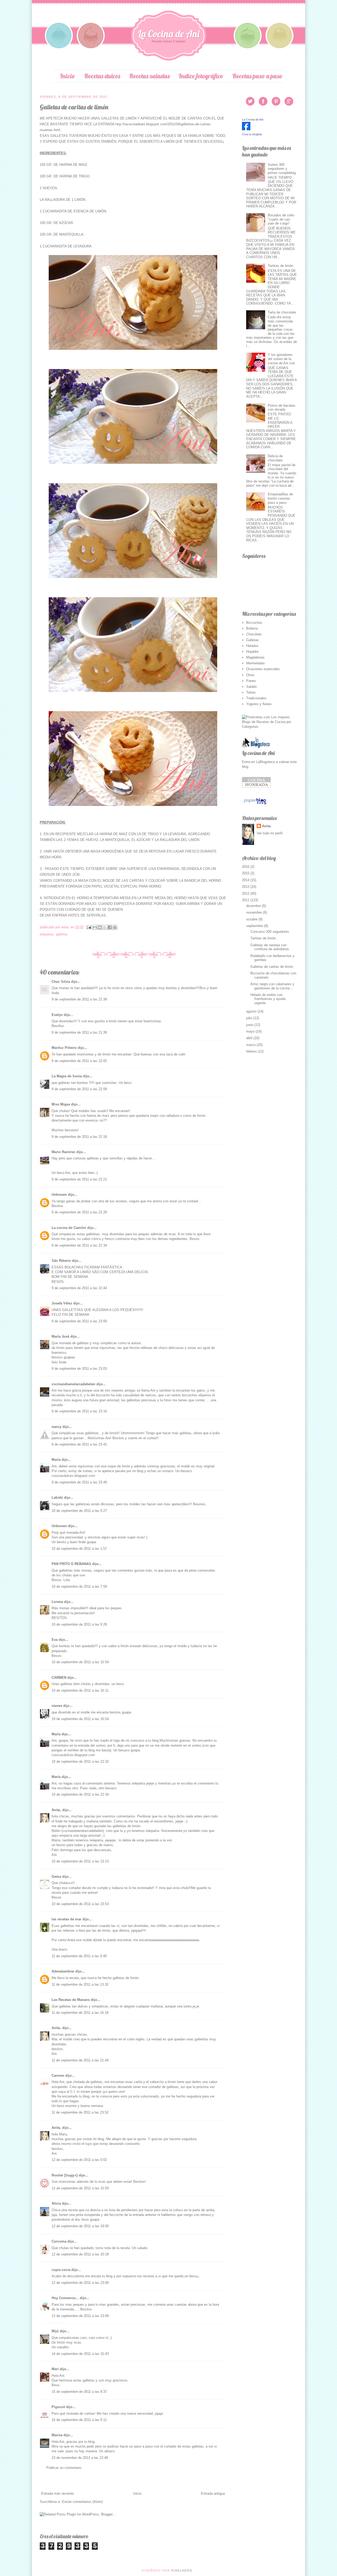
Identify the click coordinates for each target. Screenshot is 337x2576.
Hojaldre (252, 652)
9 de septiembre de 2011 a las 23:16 (79, 1411)
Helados (252, 646)
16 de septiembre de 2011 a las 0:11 (79, 2420)
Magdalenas (255, 657)
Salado (251, 687)
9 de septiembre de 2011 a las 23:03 (79, 1369)
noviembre (255, 912)
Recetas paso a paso (257, 76)
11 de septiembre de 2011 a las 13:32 (80, 1984)
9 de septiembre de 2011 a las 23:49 (79, 1482)
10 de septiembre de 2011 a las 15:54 (80, 1662)
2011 (246, 900)
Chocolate (254, 634)
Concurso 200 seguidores (270, 932)
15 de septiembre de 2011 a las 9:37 (79, 2392)
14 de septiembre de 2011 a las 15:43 (80, 2354)
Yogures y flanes (259, 704)
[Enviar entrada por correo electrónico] (89, 927)
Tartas (251, 692)
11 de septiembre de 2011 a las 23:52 (80, 2112)
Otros (250, 675)
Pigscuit (58, 2407)
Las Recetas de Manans (71, 2000)
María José (61, 1336)
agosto (252, 1011)
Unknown (59, 1195)
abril (250, 1038)
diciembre (254, 906)
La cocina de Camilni (69, 1228)
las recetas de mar (66, 1919)
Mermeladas (256, 663)
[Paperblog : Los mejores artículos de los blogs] (255, 804)
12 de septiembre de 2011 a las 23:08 (80, 2316)
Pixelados (182, 2570)
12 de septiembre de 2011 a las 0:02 (79, 2160)
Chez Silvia (61, 982)
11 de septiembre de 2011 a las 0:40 (79, 1956)
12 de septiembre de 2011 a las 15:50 (80, 2188)
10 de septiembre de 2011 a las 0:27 (79, 1511)
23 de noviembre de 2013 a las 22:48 (80, 2458)
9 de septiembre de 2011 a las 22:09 (79, 1089)
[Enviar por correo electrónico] (95, 927)
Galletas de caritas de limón (272, 967)
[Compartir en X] (105, 927)
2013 (246, 887)
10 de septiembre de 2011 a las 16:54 (80, 1719)
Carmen (58, 2076)
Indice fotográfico (201, 76)
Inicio (67, 76)
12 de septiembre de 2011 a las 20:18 (80, 2254)
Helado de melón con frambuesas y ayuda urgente (268, 999)
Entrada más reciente (57, 2493)
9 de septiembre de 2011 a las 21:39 (79, 999)
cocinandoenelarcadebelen (73, 1384)
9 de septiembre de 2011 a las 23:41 (79, 1444)
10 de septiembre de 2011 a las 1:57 (79, 1549)
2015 (246, 873)
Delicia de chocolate (275, 458)
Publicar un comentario (64, 2468)
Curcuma (59, 2241)
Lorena (57, 1602)
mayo (251, 1031)
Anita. (56, 1810)
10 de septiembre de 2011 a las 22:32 (80, 1762)
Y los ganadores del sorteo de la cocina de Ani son (281, 359)
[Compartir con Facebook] (110, 927)
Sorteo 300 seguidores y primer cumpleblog (282, 169)
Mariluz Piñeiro (64, 1048)
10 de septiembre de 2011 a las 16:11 (80, 1690)
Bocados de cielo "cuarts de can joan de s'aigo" (281, 219)
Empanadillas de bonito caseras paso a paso (280, 498)
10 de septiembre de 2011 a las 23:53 (80, 1904)
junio (250, 1025)
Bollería (252, 628)
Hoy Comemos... (65, 2298)
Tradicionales (256, 698)
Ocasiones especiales (263, 669)
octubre (252, 919)
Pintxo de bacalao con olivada (281, 408)
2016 (246, 867)
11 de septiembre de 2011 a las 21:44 (80, 2060)
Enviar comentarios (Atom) (82, 2502)
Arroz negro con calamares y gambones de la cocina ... (272, 986)
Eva (55, 1640)
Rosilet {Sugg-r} (65, 2175)
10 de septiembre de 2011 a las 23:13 (80, 1861)
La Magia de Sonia (67, 1076)
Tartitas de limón (280, 266)
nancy (56, 1427)
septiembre (255, 926)
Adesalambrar (63, 1971)
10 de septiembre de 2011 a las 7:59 (79, 1586)
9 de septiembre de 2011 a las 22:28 (79, 1212)
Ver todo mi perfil (270, 833)
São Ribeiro (61, 1261)
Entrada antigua (213, 2493)
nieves (57, 1706)
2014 (246, 880)
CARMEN (59, 1678)
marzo (251, 1045)
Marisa (57, 2435)
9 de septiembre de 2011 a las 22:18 (79, 1137)
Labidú (57, 1498)
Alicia (56, 2203)
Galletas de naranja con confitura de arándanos (270, 947)
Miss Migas (61, 1104)
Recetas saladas (149, 76)
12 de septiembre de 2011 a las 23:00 (80, 2283)
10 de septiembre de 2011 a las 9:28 (79, 1624)
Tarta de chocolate (282, 312)
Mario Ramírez (63, 1152)
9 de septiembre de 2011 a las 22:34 (79, 1245)
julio (250, 1018)
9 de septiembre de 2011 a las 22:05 (79, 1061)
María (56, 1460)
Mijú (55, 2331)
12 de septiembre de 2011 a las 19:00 (80, 2226)
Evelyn (57, 1015)
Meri (55, 2369)
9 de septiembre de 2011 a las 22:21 (79, 1179)
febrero (252, 1051)
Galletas (62, 934)
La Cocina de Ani (169, 34)
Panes (251, 681)
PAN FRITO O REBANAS (71, 1564)
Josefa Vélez (62, 1303)
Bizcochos (254, 623)
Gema (56, 1877)
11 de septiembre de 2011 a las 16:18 (80, 2013)
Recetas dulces (102, 76)
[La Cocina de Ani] (246, 129)
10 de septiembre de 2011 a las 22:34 (80, 1794)
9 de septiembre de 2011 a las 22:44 (79, 1288)
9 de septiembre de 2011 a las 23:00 (79, 1321)
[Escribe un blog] (100, 927)
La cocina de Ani (258, 753)
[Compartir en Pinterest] (115, 927)
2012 (246, 893)
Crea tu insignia (252, 134)
